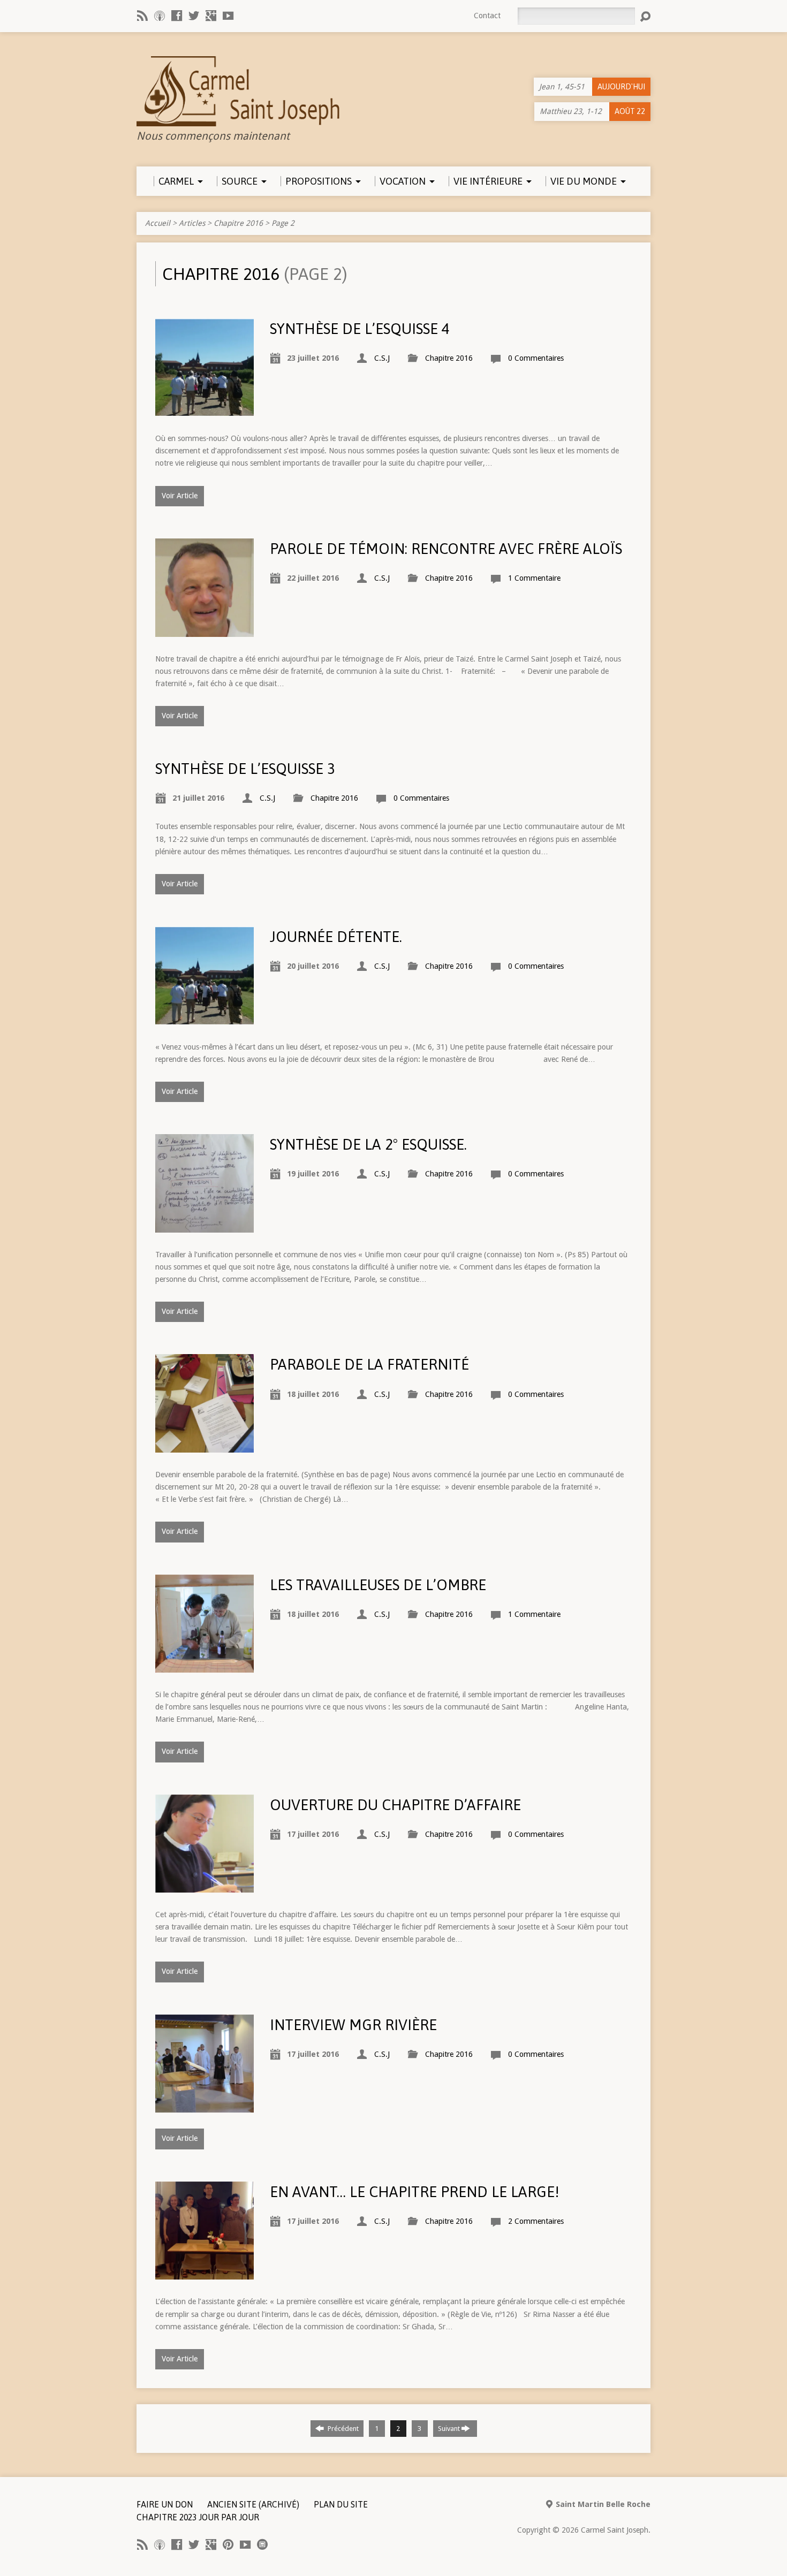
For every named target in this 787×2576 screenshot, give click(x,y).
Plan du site (341, 2504)
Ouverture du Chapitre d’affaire (395, 1805)
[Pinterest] (228, 2544)
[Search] (645, 17)
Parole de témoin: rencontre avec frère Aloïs (446, 549)
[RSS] (142, 16)
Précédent (342, 2429)
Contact (487, 16)
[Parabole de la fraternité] (205, 1446)
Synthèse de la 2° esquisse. (368, 1144)
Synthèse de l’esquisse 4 (360, 329)
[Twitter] (194, 16)
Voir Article (180, 496)
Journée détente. (336, 937)
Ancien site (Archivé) (253, 2504)
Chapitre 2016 (238, 223)
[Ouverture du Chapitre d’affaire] (205, 1886)
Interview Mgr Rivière (353, 2025)
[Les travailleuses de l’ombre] (205, 1666)
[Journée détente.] (205, 1019)
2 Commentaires (536, 2221)
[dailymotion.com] (262, 2544)
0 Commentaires (536, 358)
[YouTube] (228, 16)
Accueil (158, 223)
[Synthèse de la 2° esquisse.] (205, 1226)
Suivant (450, 2429)
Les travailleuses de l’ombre (378, 1585)
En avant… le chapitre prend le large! (415, 2192)
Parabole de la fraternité (369, 1364)
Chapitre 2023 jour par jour (198, 2517)
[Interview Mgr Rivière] (205, 2106)
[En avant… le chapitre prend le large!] (205, 2273)
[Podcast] (160, 16)
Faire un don (165, 2504)
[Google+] (211, 16)
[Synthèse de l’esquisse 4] (205, 410)
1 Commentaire (534, 578)
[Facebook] (177, 16)
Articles (192, 223)
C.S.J (382, 358)
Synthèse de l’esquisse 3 (245, 769)
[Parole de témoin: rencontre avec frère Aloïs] (205, 630)
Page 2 (283, 223)
